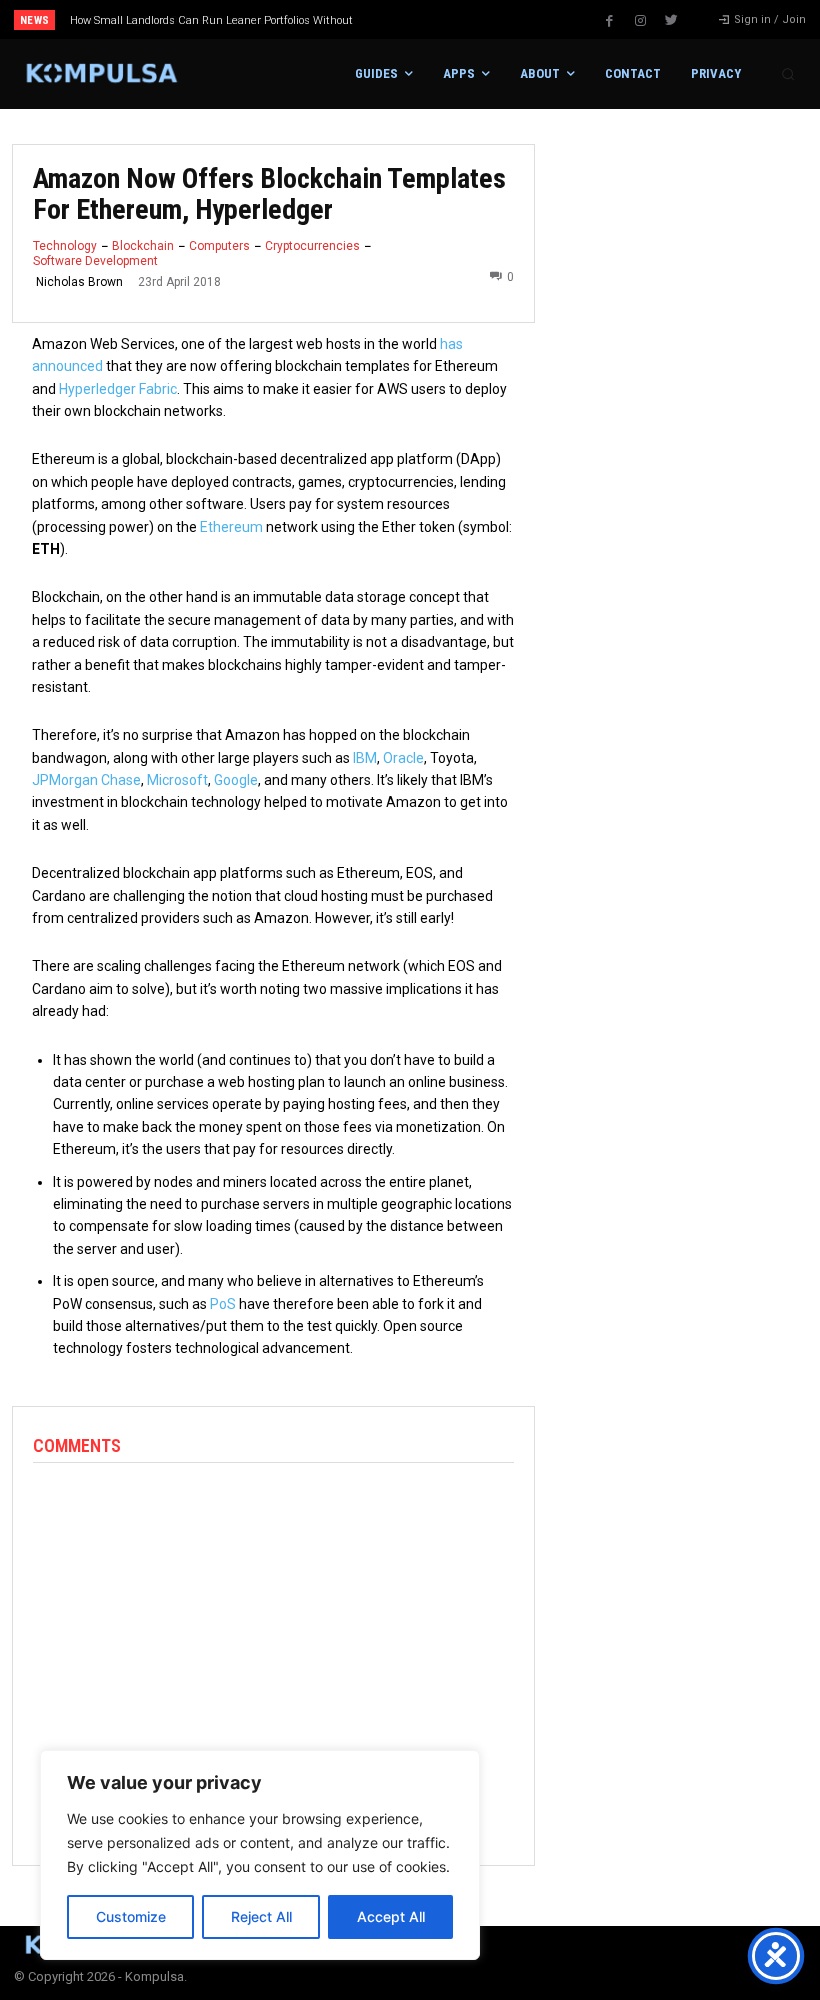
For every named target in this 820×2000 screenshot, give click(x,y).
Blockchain (143, 246)
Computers (219, 246)
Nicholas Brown (79, 282)
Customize (131, 1916)
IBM (365, 758)
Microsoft (177, 780)
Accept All (391, 1916)
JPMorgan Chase (86, 780)
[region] (260, 1855)
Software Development (95, 261)
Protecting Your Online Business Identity (180, 20)
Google (236, 780)
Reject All (261, 1916)
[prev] (419, 19)
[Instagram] (641, 21)
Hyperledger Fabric (118, 389)
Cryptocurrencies (312, 246)
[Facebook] (610, 21)
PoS (223, 1304)
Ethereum (231, 527)
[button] (788, 74)
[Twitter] (672, 21)
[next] (451, 19)
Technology (65, 246)
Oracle (403, 758)
